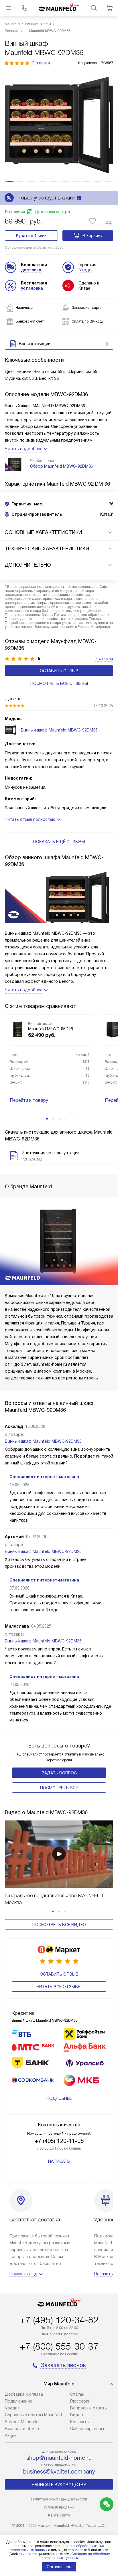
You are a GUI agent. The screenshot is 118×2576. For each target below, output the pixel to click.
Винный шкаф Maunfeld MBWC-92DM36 (43, 1441)
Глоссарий (80, 2401)
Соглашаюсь (59, 2567)
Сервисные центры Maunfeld (33, 2415)
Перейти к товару (29, 1100)
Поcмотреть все (59, 1788)
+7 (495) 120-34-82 (59, 2320)
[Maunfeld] (59, 8)
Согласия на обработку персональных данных (75, 2556)
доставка (31, 270)
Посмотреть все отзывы (59, 683)
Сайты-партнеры (87, 2429)
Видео (77, 2415)
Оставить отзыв (59, 671)
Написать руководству (59, 2485)
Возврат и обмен (22, 2429)
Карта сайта (59, 2515)
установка (32, 288)
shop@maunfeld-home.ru (59, 2458)
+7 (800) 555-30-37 (59, 2346)
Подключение (18, 2401)
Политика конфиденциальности (59, 2499)
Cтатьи (77, 2394)
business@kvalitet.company (59, 2472)
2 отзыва (41, 63)
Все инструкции (35, 344)
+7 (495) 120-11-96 (59, 2141)
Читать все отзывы (59, 1987)
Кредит (12, 2408)
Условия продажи (59, 2507)
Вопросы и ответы (89, 2408)
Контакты (80, 2422)
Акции (11, 2435)
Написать (59, 2161)
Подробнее (59, 2098)
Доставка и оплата (24, 2394)
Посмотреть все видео (59, 1925)
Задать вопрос (59, 1773)
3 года (85, 270)
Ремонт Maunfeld (22, 2422)
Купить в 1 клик (31, 236)
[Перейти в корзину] (110, 8)
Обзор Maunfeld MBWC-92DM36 (62, 466)
